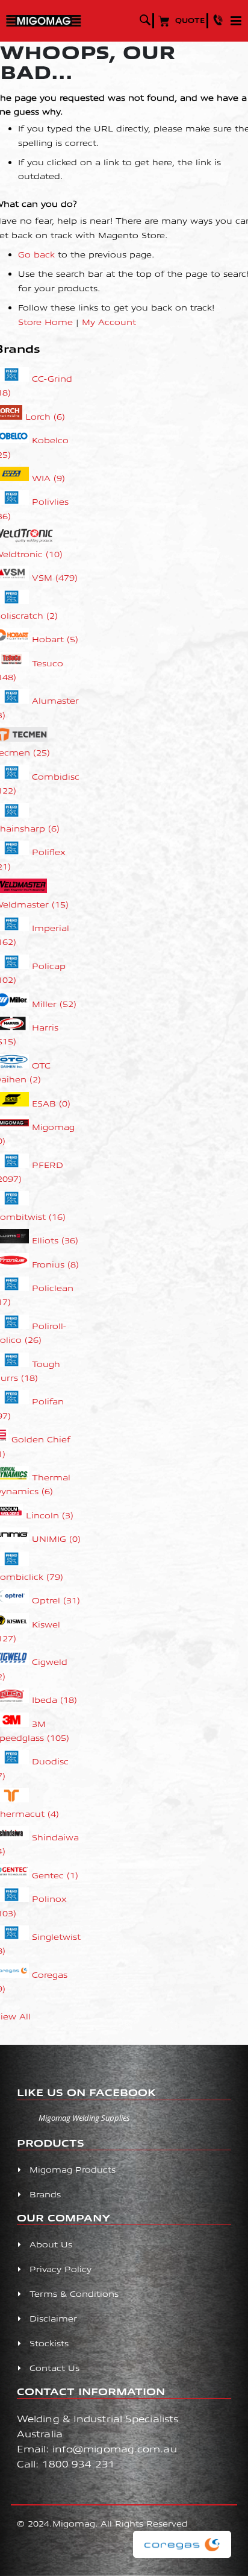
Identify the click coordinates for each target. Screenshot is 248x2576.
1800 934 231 (79, 2464)
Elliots (55, 1240)
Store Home (45, 322)
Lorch (45, 416)
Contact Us (54, 2368)
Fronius (55, 1264)
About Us (51, 2244)
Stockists (49, 2343)
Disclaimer (53, 2318)
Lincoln (50, 1515)
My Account (109, 322)
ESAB (51, 1103)
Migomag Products (73, 2169)
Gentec (55, 1875)
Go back (36, 254)
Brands (45, 2194)
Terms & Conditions (74, 2293)
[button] (220, 20)
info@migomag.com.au (115, 2448)
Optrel (56, 1600)
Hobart (55, 639)
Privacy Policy (60, 2269)
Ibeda (54, 1700)
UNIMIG (56, 1539)
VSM (55, 577)
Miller (54, 1004)
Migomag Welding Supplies (84, 2118)
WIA (48, 478)
